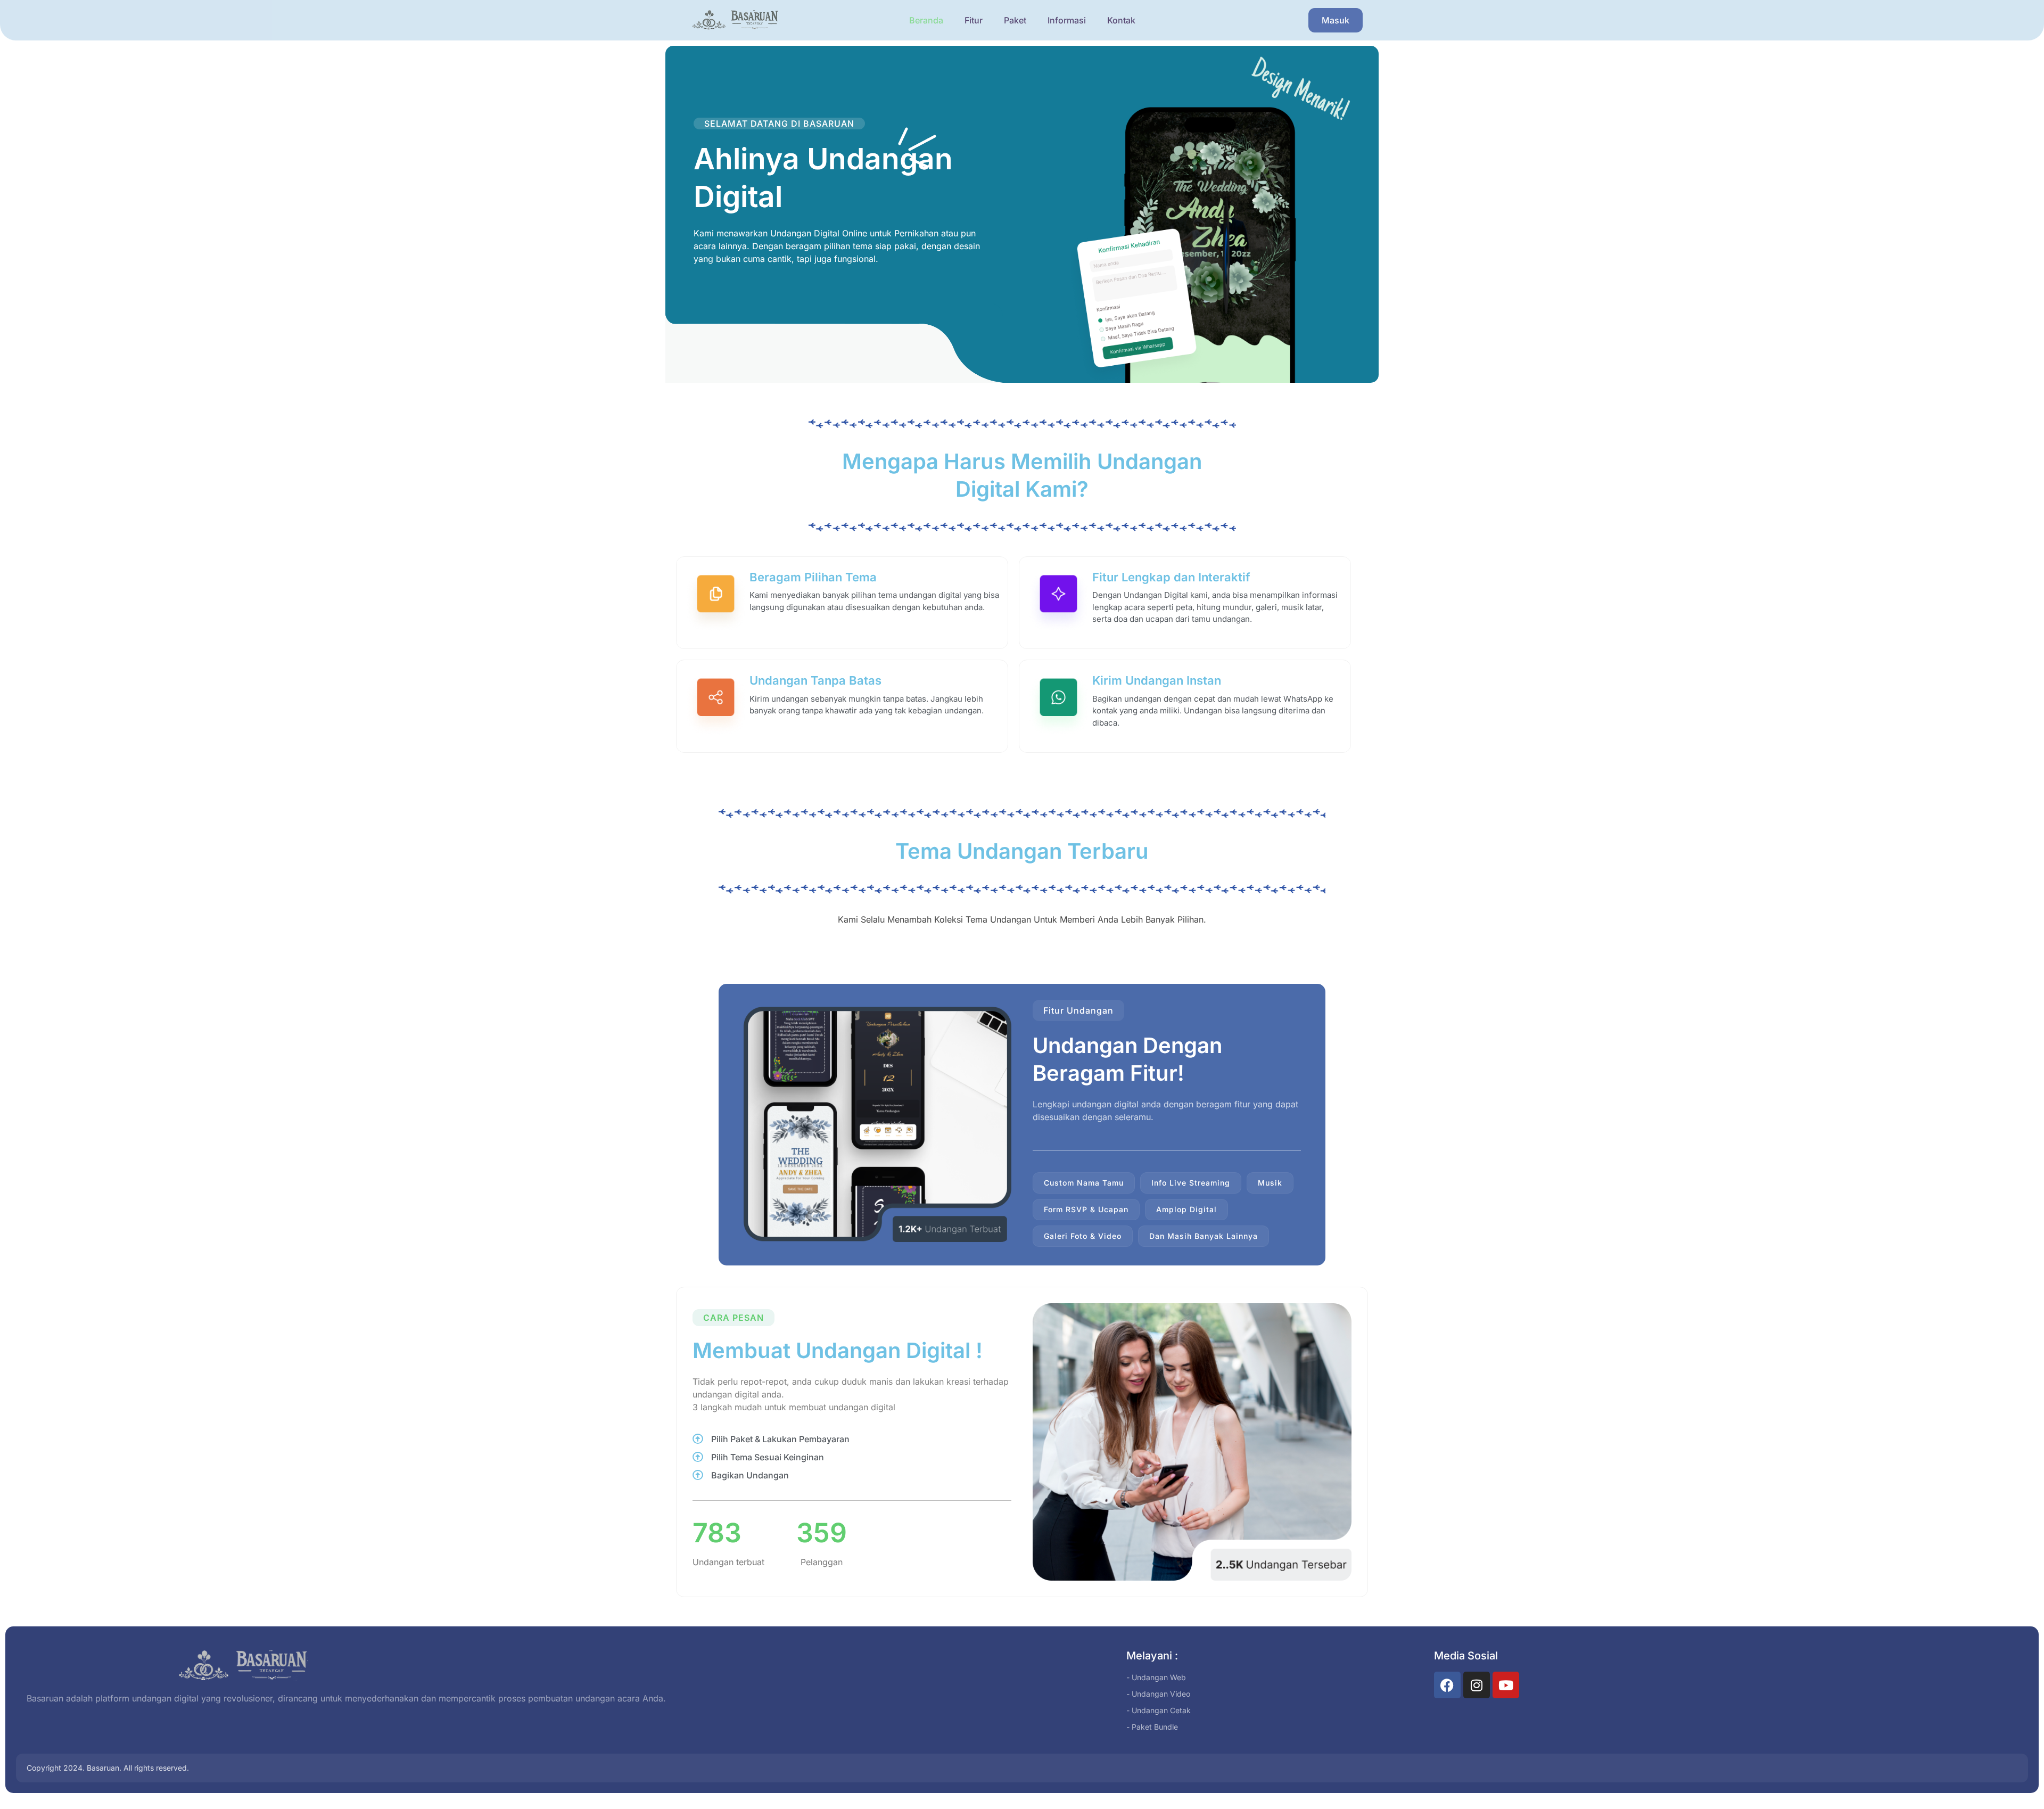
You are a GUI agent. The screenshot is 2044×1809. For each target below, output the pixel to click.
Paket (1015, 20)
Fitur (974, 20)
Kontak (1121, 20)
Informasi (1067, 20)
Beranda (926, 20)
